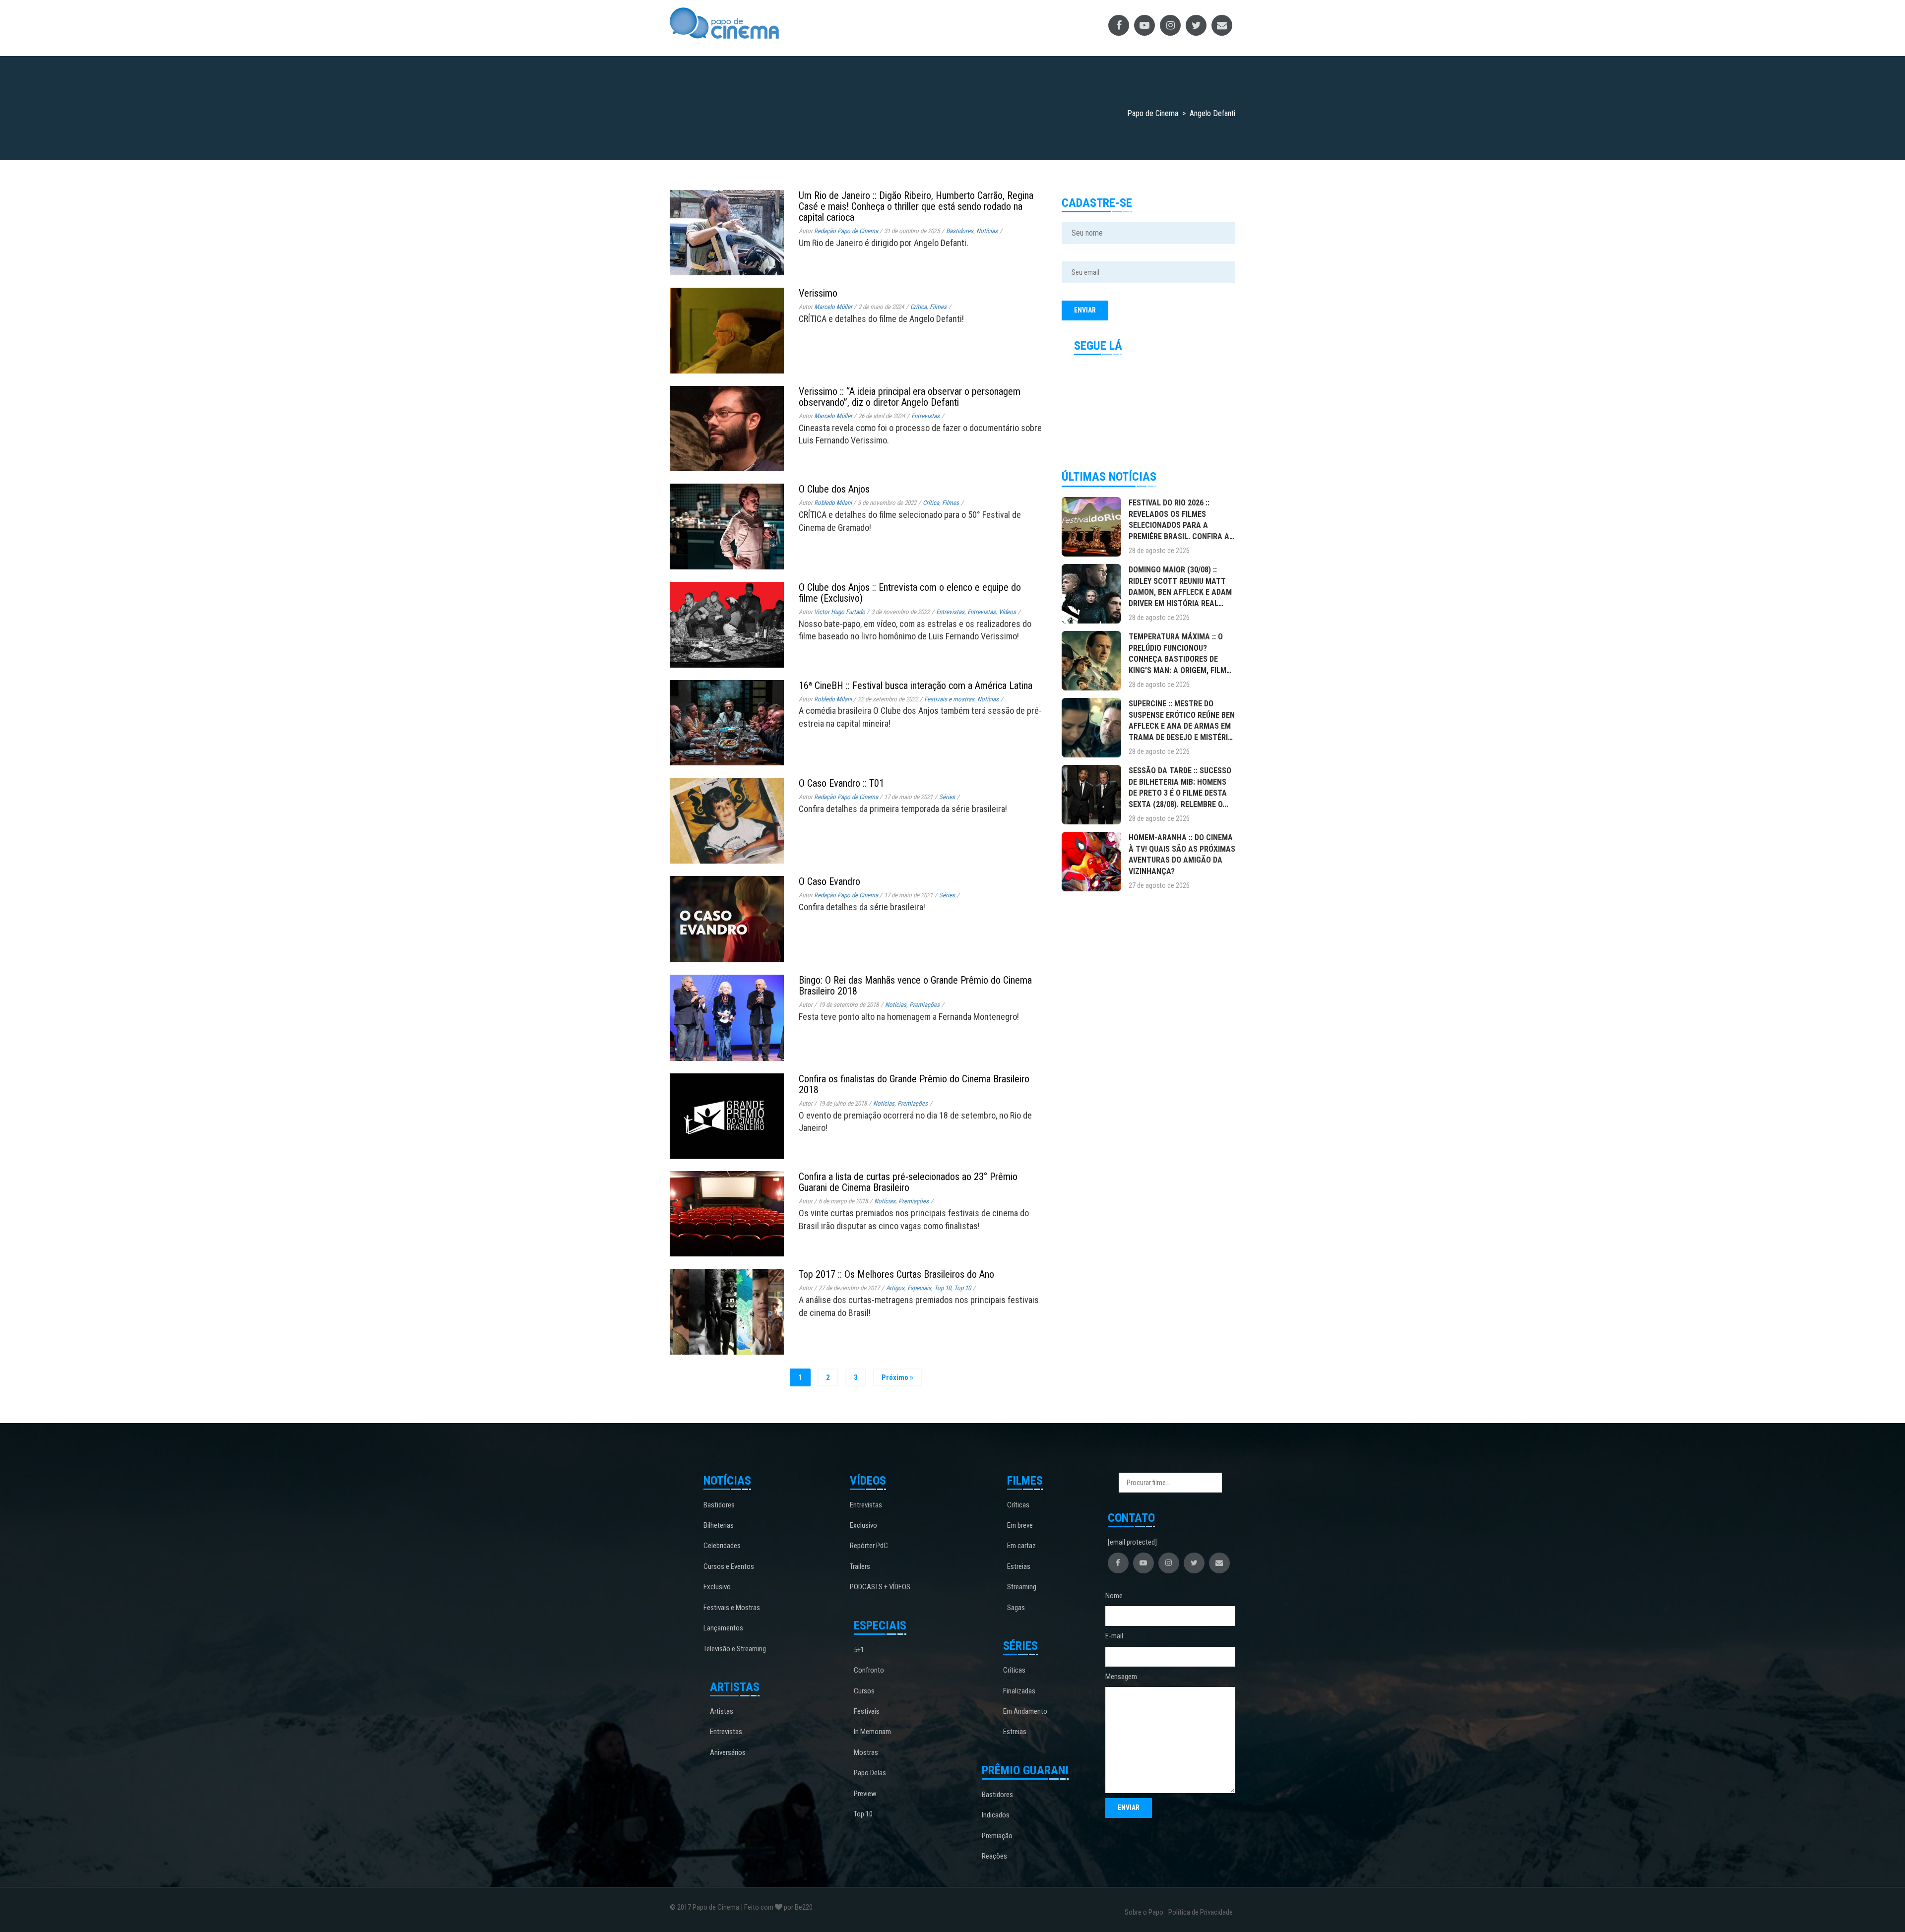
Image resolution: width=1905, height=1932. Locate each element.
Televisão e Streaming (735, 1649)
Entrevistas (925, 416)
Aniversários (728, 1752)
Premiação (997, 1836)
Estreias (1019, 1566)
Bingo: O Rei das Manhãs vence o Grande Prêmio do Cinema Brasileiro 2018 (915, 986)
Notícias (987, 231)
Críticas (1018, 1505)
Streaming (1022, 1587)
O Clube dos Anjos (834, 489)
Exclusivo (717, 1587)
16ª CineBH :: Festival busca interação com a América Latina (916, 686)
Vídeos (1007, 612)
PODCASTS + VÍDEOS (880, 1587)
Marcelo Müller (833, 307)
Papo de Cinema (716, 1907)
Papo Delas (870, 1773)
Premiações (924, 1005)
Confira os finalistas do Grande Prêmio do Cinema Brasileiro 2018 (914, 1084)
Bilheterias (719, 1525)
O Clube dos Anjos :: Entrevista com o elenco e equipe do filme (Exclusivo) (910, 593)
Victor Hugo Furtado (840, 612)
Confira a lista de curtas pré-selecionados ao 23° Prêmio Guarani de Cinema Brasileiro (908, 1182)
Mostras (866, 1752)
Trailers (860, 1566)
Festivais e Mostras (732, 1608)
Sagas (1016, 1608)
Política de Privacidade (1201, 1912)
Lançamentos (723, 1628)
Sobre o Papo (1144, 1912)
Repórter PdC (869, 1546)
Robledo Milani (833, 503)
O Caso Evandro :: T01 (841, 783)
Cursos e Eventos (729, 1566)
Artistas (722, 1711)
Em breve (1020, 1525)
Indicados (996, 1815)
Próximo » (897, 1377)
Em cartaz (1021, 1546)
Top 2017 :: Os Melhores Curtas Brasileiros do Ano (896, 1274)
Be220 (804, 1907)
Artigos (895, 1288)
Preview (865, 1794)
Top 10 (943, 1288)
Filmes (938, 307)
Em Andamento (1025, 1711)
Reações (994, 1856)
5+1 (859, 1650)
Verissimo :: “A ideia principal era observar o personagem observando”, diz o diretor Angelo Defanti (910, 397)
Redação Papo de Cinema (846, 231)
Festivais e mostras (949, 699)
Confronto (869, 1670)
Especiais (919, 1288)
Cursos (864, 1691)
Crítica (919, 307)
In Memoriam (872, 1732)
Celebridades (722, 1546)
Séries (947, 797)
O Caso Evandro (829, 881)
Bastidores (960, 231)
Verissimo (818, 293)
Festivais (867, 1711)
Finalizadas (1019, 1691)
